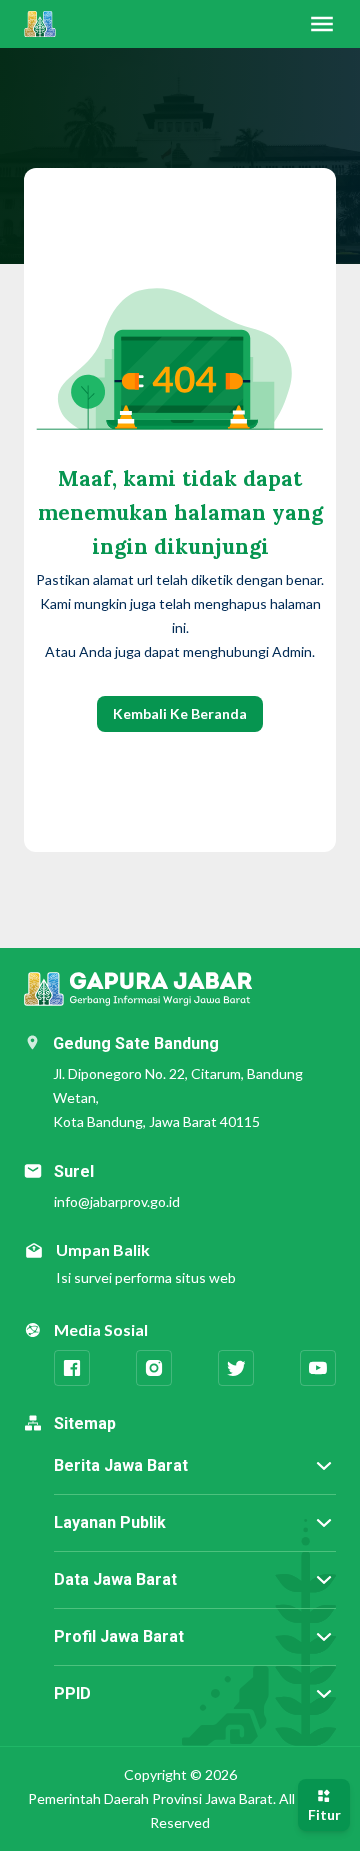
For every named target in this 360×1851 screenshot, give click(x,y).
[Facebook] (72, 1368)
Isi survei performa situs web (146, 1277)
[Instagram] (154, 1368)
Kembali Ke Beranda (180, 713)
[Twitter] (236, 1368)
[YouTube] (318, 1368)
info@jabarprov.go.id (117, 1201)
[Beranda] (40, 24)
